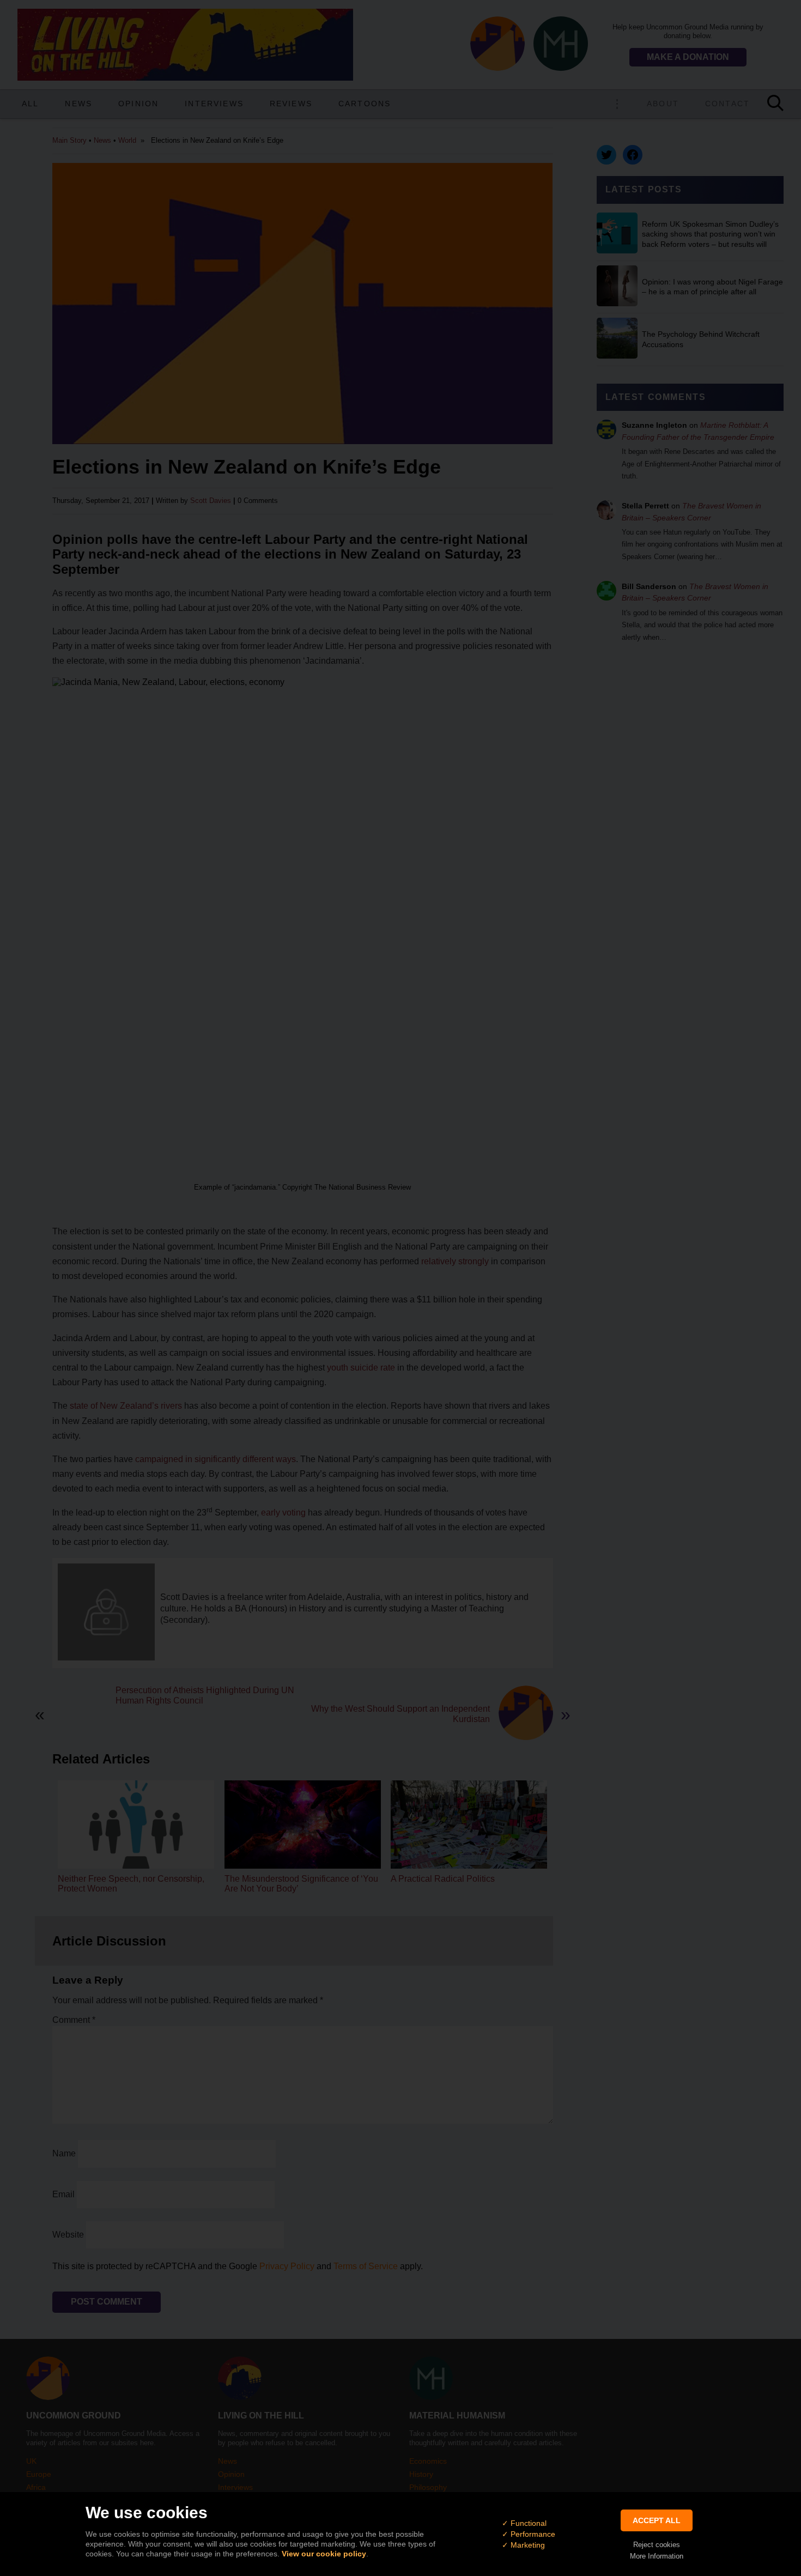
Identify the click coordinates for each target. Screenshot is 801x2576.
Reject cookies (657, 2545)
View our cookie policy (324, 2554)
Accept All (657, 2520)
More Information (657, 2556)
